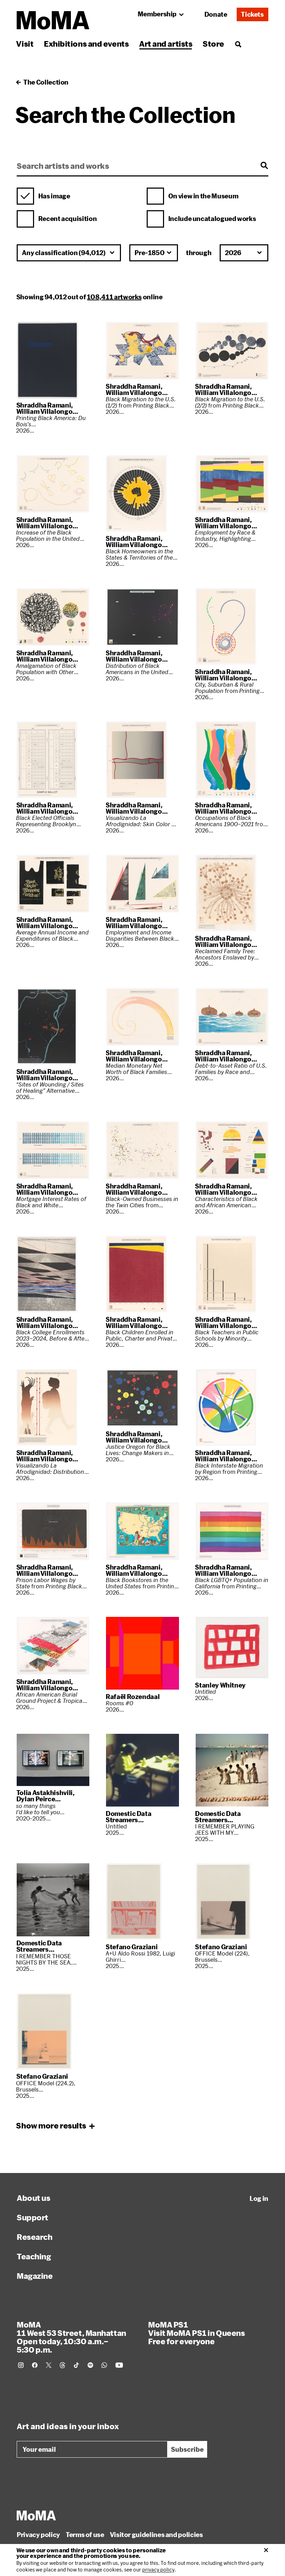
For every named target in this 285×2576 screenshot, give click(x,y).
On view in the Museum (203, 196)
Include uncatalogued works (212, 219)
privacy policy (158, 2570)
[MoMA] (36, 2515)
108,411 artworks (114, 297)
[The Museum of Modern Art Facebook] (35, 2365)
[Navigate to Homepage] (53, 20)
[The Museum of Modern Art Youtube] (119, 2365)
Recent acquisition (68, 219)
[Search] (238, 44)
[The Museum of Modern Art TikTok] (76, 2365)
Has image (54, 196)
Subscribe (187, 2449)
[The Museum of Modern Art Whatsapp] (104, 2365)
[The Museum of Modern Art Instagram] (21, 2365)
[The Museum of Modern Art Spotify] (90, 2365)
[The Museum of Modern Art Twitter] (49, 2365)
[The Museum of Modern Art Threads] (63, 2365)
